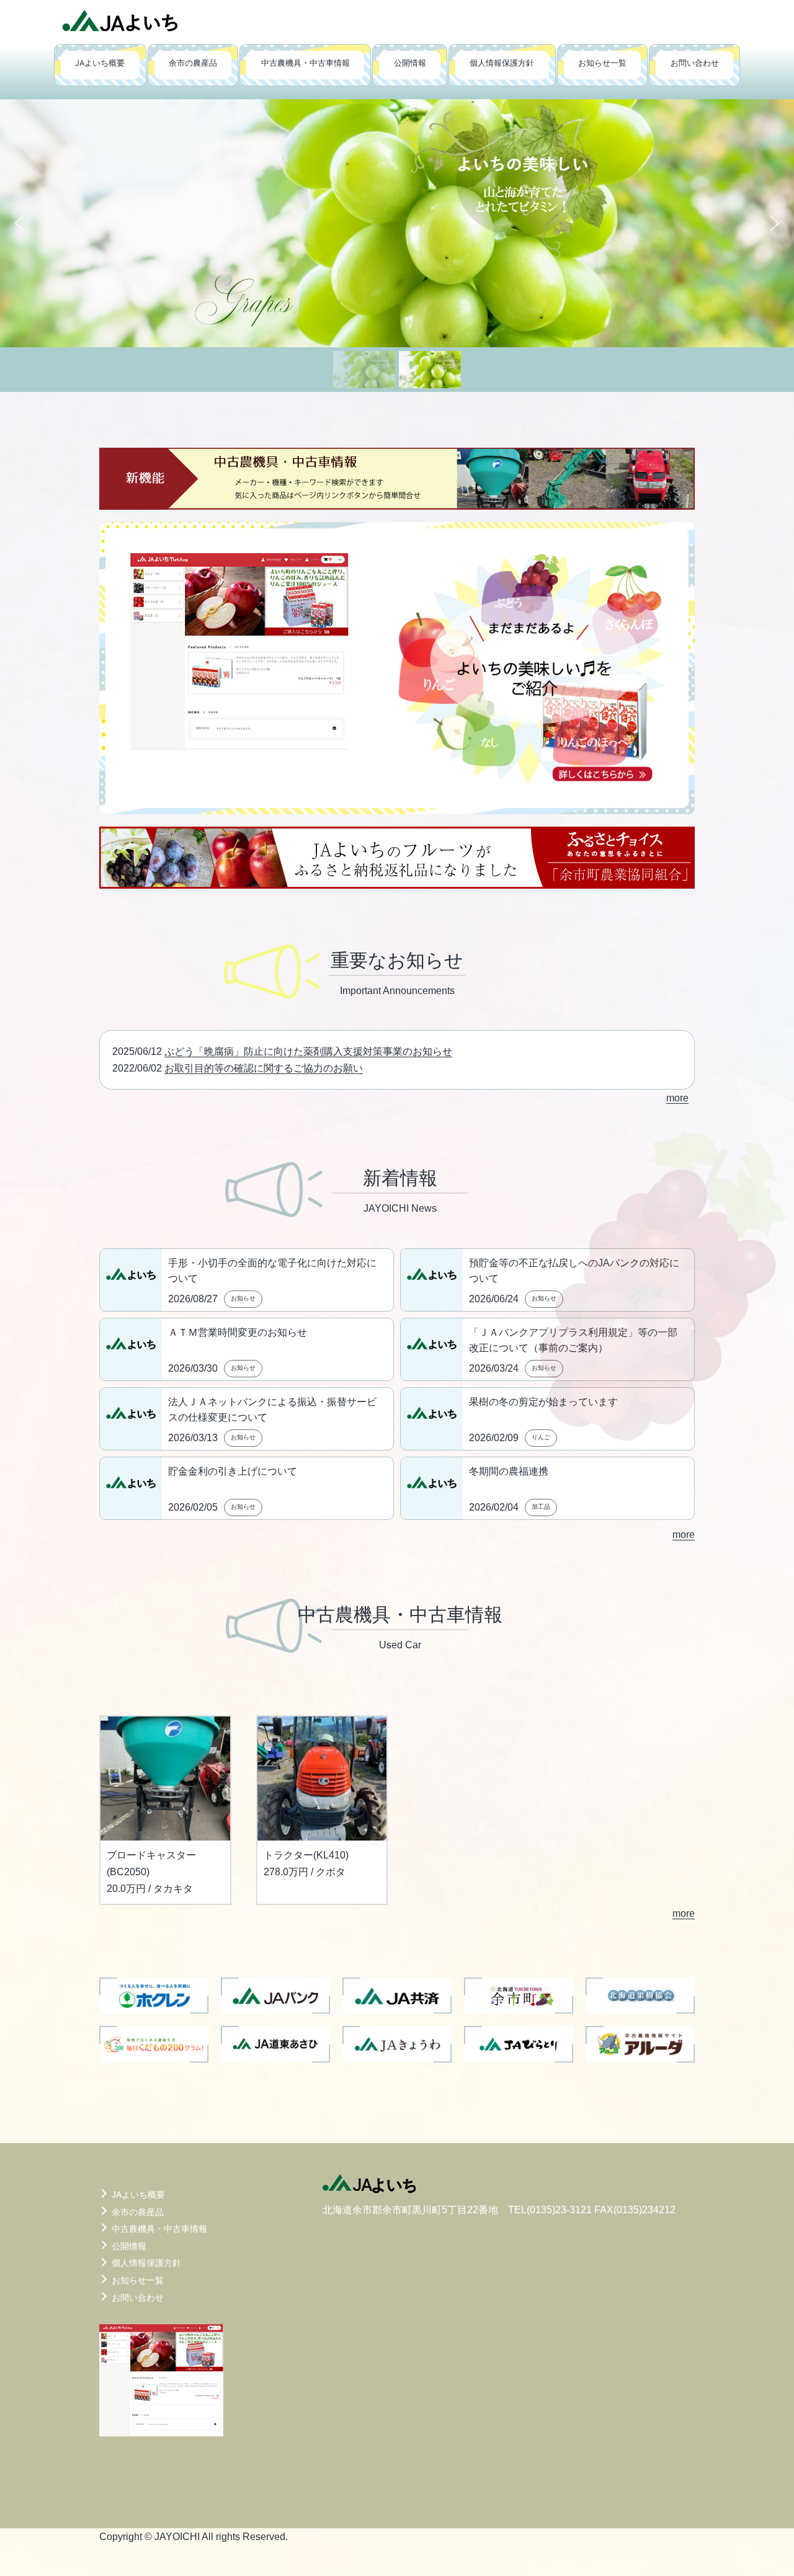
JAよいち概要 (100, 63)
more (677, 1098)
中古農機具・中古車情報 (306, 63)
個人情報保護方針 (502, 63)
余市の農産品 (193, 63)
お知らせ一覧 (602, 63)
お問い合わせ (695, 63)
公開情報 (410, 63)
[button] (397, 223)
